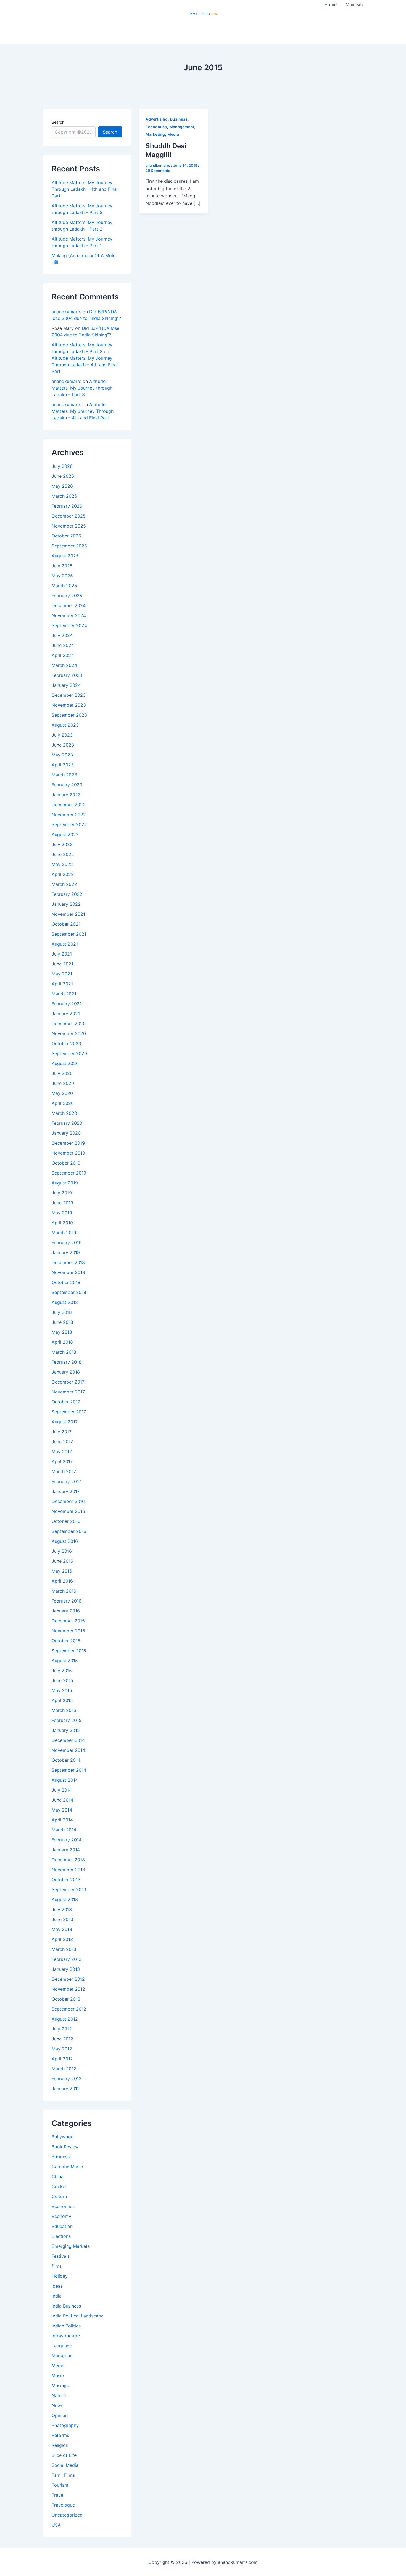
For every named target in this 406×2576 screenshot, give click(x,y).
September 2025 (69, 546)
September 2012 (69, 2009)
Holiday (60, 2276)
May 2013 (62, 1929)
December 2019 (68, 1143)
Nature (59, 2395)
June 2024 (63, 645)
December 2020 (69, 1024)
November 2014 (68, 1750)
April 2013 (62, 1939)
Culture (59, 2196)
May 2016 (62, 1571)
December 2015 (68, 1621)
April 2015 (62, 1700)
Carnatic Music (67, 2167)
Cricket (59, 2186)
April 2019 (62, 1223)
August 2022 (65, 834)
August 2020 (65, 1063)
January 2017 (66, 1491)
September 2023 (69, 715)
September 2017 (69, 1412)
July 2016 (62, 1551)
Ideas (57, 2286)
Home (330, 4)
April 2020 (63, 1103)
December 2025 (69, 516)
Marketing (62, 2356)
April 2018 (62, 1342)
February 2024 (67, 675)
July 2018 (62, 1312)
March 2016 (64, 1591)
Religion (60, 2445)
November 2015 (68, 1631)
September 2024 (69, 625)
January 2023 (66, 795)
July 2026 (62, 466)
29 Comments (158, 171)
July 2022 (62, 844)
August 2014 (65, 1780)
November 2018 (68, 1272)
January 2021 (66, 1014)
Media (58, 2366)
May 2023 (62, 755)
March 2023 (64, 775)
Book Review (65, 2147)
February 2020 (67, 1123)
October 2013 (66, 1880)
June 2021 (62, 964)
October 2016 (66, 1521)
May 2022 (62, 864)
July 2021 (62, 954)
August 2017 (65, 1422)
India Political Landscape (78, 2316)
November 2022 (69, 815)
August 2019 (65, 1183)
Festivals (61, 2256)
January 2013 (66, 1969)
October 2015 (66, 1641)
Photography (65, 2425)
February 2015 (67, 1720)
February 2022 (67, 894)
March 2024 (64, 665)
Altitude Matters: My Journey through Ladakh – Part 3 (82, 388)
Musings (60, 2386)
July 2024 (62, 635)
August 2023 (65, 725)
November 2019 (68, 1153)
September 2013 (69, 1889)
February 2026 (67, 506)
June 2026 (63, 476)
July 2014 (62, 1790)
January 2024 (66, 685)
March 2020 (64, 1113)
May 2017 (62, 1452)
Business (61, 2157)
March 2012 (64, 2069)
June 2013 (62, 1919)
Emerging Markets (71, 2246)
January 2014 (66, 1850)
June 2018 (62, 1322)
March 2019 (64, 1233)
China (58, 2176)
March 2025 (64, 586)
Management (182, 127)
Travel (58, 2495)
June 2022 (63, 854)
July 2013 (62, 1909)
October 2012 (66, 1999)
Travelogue (63, 2505)
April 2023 (63, 765)
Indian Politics (66, 2326)
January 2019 (66, 1252)
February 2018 (67, 1362)
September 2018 (69, 1292)
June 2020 (63, 1083)
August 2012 (65, 2019)
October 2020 (66, 1043)
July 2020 (62, 1073)
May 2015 (62, 1690)
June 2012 (62, 2039)
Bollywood (63, 2137)
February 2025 (67, 596)
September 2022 (69, 824)
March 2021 (64, 994)
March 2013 (64, 1949)
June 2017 (62, 1442)
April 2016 (62, 1581)
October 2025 (66, 536)
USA (56, 2525)
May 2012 (62, 2049)
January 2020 (66, 1133)
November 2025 (69, 526)
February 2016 (67, 1601)
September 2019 (69, 1173)
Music (58, 2376)
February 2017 (66, 1481)
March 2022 (64, 884)
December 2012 (68, 1979)
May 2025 (62, 576)
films (57, 2266)
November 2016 (68, 1511)
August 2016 (65, 1541)
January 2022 (66, 904)
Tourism (60, 2485)
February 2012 (67, 2079)
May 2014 (62, 1810)
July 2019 (62, 1193)
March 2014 (64, 1830)
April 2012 (62, 2059)
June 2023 (63, 745)
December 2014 (68, 1740)
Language (62, 2346)
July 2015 (62, 1671)
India (57, 2296)
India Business (66, 2306)
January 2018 (66, 1372)
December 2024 (69, 605)
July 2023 (62, 735)
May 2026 (62, 486)
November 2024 (69, 615)
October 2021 (66, 924)
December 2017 (68, 1382)
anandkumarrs (66, 312)
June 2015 (62, 1680)
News (57, 2405)
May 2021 (62, 974)
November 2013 (68, 1870)
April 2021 (62, 984)
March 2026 (64, 496)
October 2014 (66, 1760)
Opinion (60, 2415)
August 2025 (65, 556)
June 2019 (62, 1203)
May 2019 (62, 1213)
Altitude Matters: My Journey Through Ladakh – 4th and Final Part (85, 189)
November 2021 (68, 914)
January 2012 (66, 2089)
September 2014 (69, 1770)
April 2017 (62, 1461)
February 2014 (67, 1840)
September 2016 (69, 1531)
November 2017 (68, 1392)
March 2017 (64, 1471)
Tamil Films (63, 2475)
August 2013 (65, 1899)
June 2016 (62, 1561)
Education (62, 2226)
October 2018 (66, 1282)
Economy (61, 2216)
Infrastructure (66, 2336)
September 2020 (69, 1053)
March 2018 (64, 1352)
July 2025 (62, 566)
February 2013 (67, 1959)
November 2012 (68, 1989)
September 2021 (69, 934)
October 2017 (66, 1402)
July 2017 (62, 1432)
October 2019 (66, 1163)
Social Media (65, 2465)
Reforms (60, 2435)
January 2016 (66, 1611)
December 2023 (69, 695)
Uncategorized (67, 2515)
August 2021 (65, 944)
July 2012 (62, 2029)
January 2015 (66, 1730)
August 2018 (65, 1302)
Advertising (157, 119)
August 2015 (65, 1661)
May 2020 (62, 1093)
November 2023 (69, 705)
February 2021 (67, 1004)
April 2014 (62, 1820)
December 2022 (69, 805)
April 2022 (63, 874)
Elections (61, 2236)
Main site (355, 4)
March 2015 (64, 1710)
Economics (63, 2206)
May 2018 (62, 1332)
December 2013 (68, 1860)
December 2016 (68, 1501)
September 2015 (69, 1651)
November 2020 (69, 1033)
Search (58, 122)
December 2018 (68, 1262)
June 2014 (62, 1800)
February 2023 (67, 785)
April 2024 (63, 655)
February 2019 (67, 1243)
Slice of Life (64, 2455)
